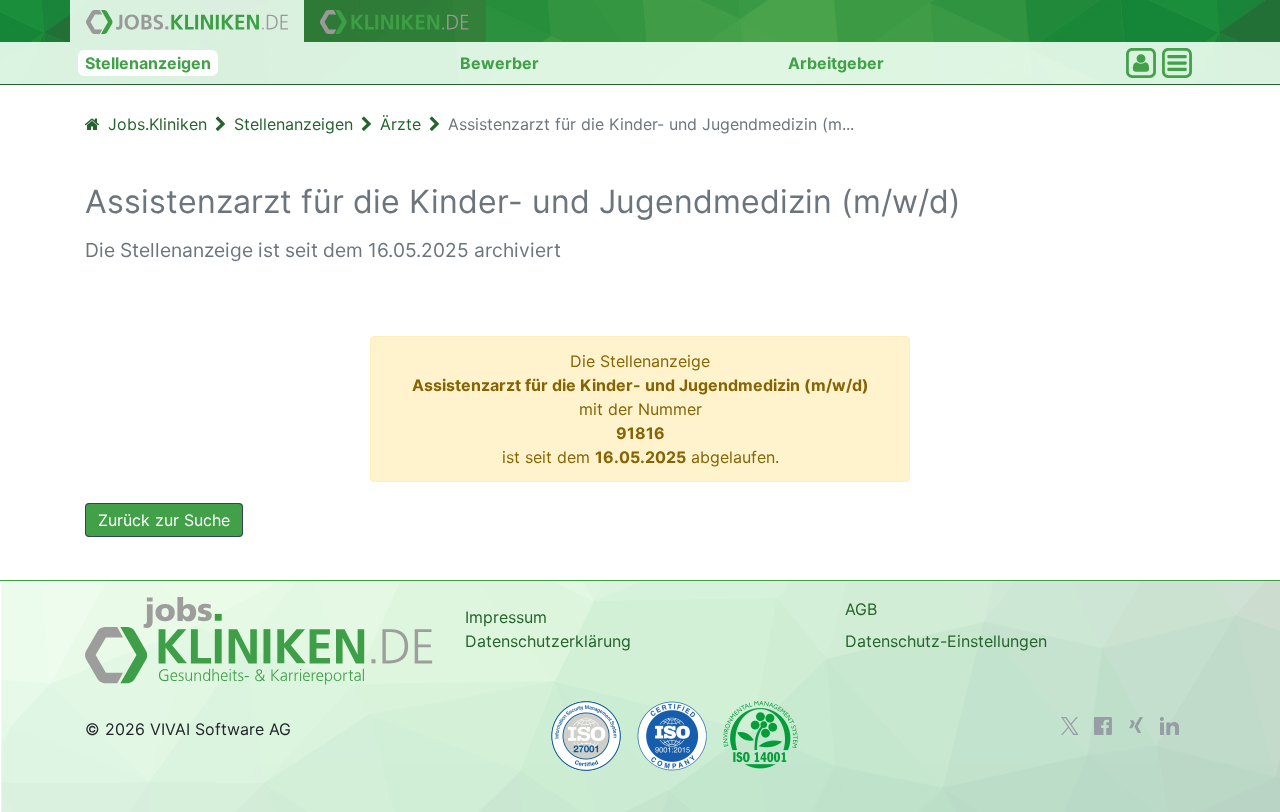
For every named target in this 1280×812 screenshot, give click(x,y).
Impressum (506, 617)
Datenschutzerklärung (548, 641)
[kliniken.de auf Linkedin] (1169, 726)
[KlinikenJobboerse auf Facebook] (1103, 726)
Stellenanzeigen (148, 63)
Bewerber (499, 63)
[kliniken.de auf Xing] (1136, 725)
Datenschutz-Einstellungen (946, 641)
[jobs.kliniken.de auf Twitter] (1070, 726)
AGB (861, 609)
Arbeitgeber (836, 63)
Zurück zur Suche (164, 520)
